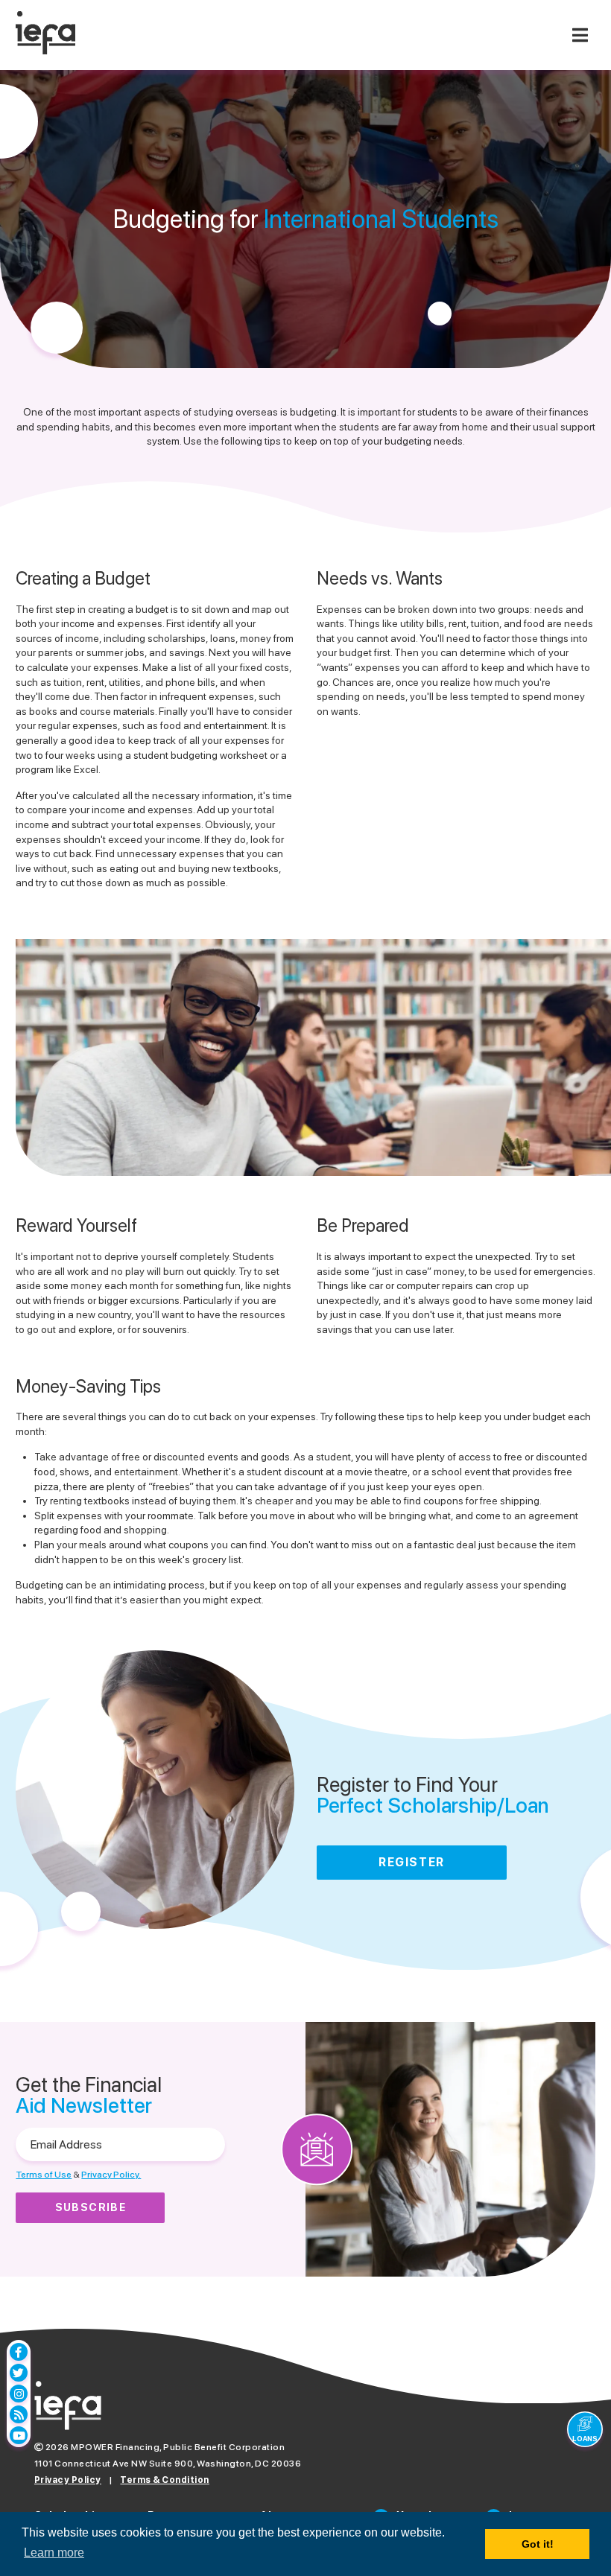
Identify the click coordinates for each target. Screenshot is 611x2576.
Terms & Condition (165, 2480)
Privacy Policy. (111, 2175)
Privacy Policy (68, 2480)
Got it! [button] (538, 2544)
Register (412, 1862)
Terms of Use (44, 2175)
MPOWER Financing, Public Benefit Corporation (178, 2447)
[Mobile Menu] (580, 35)
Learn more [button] (54, 2553)
